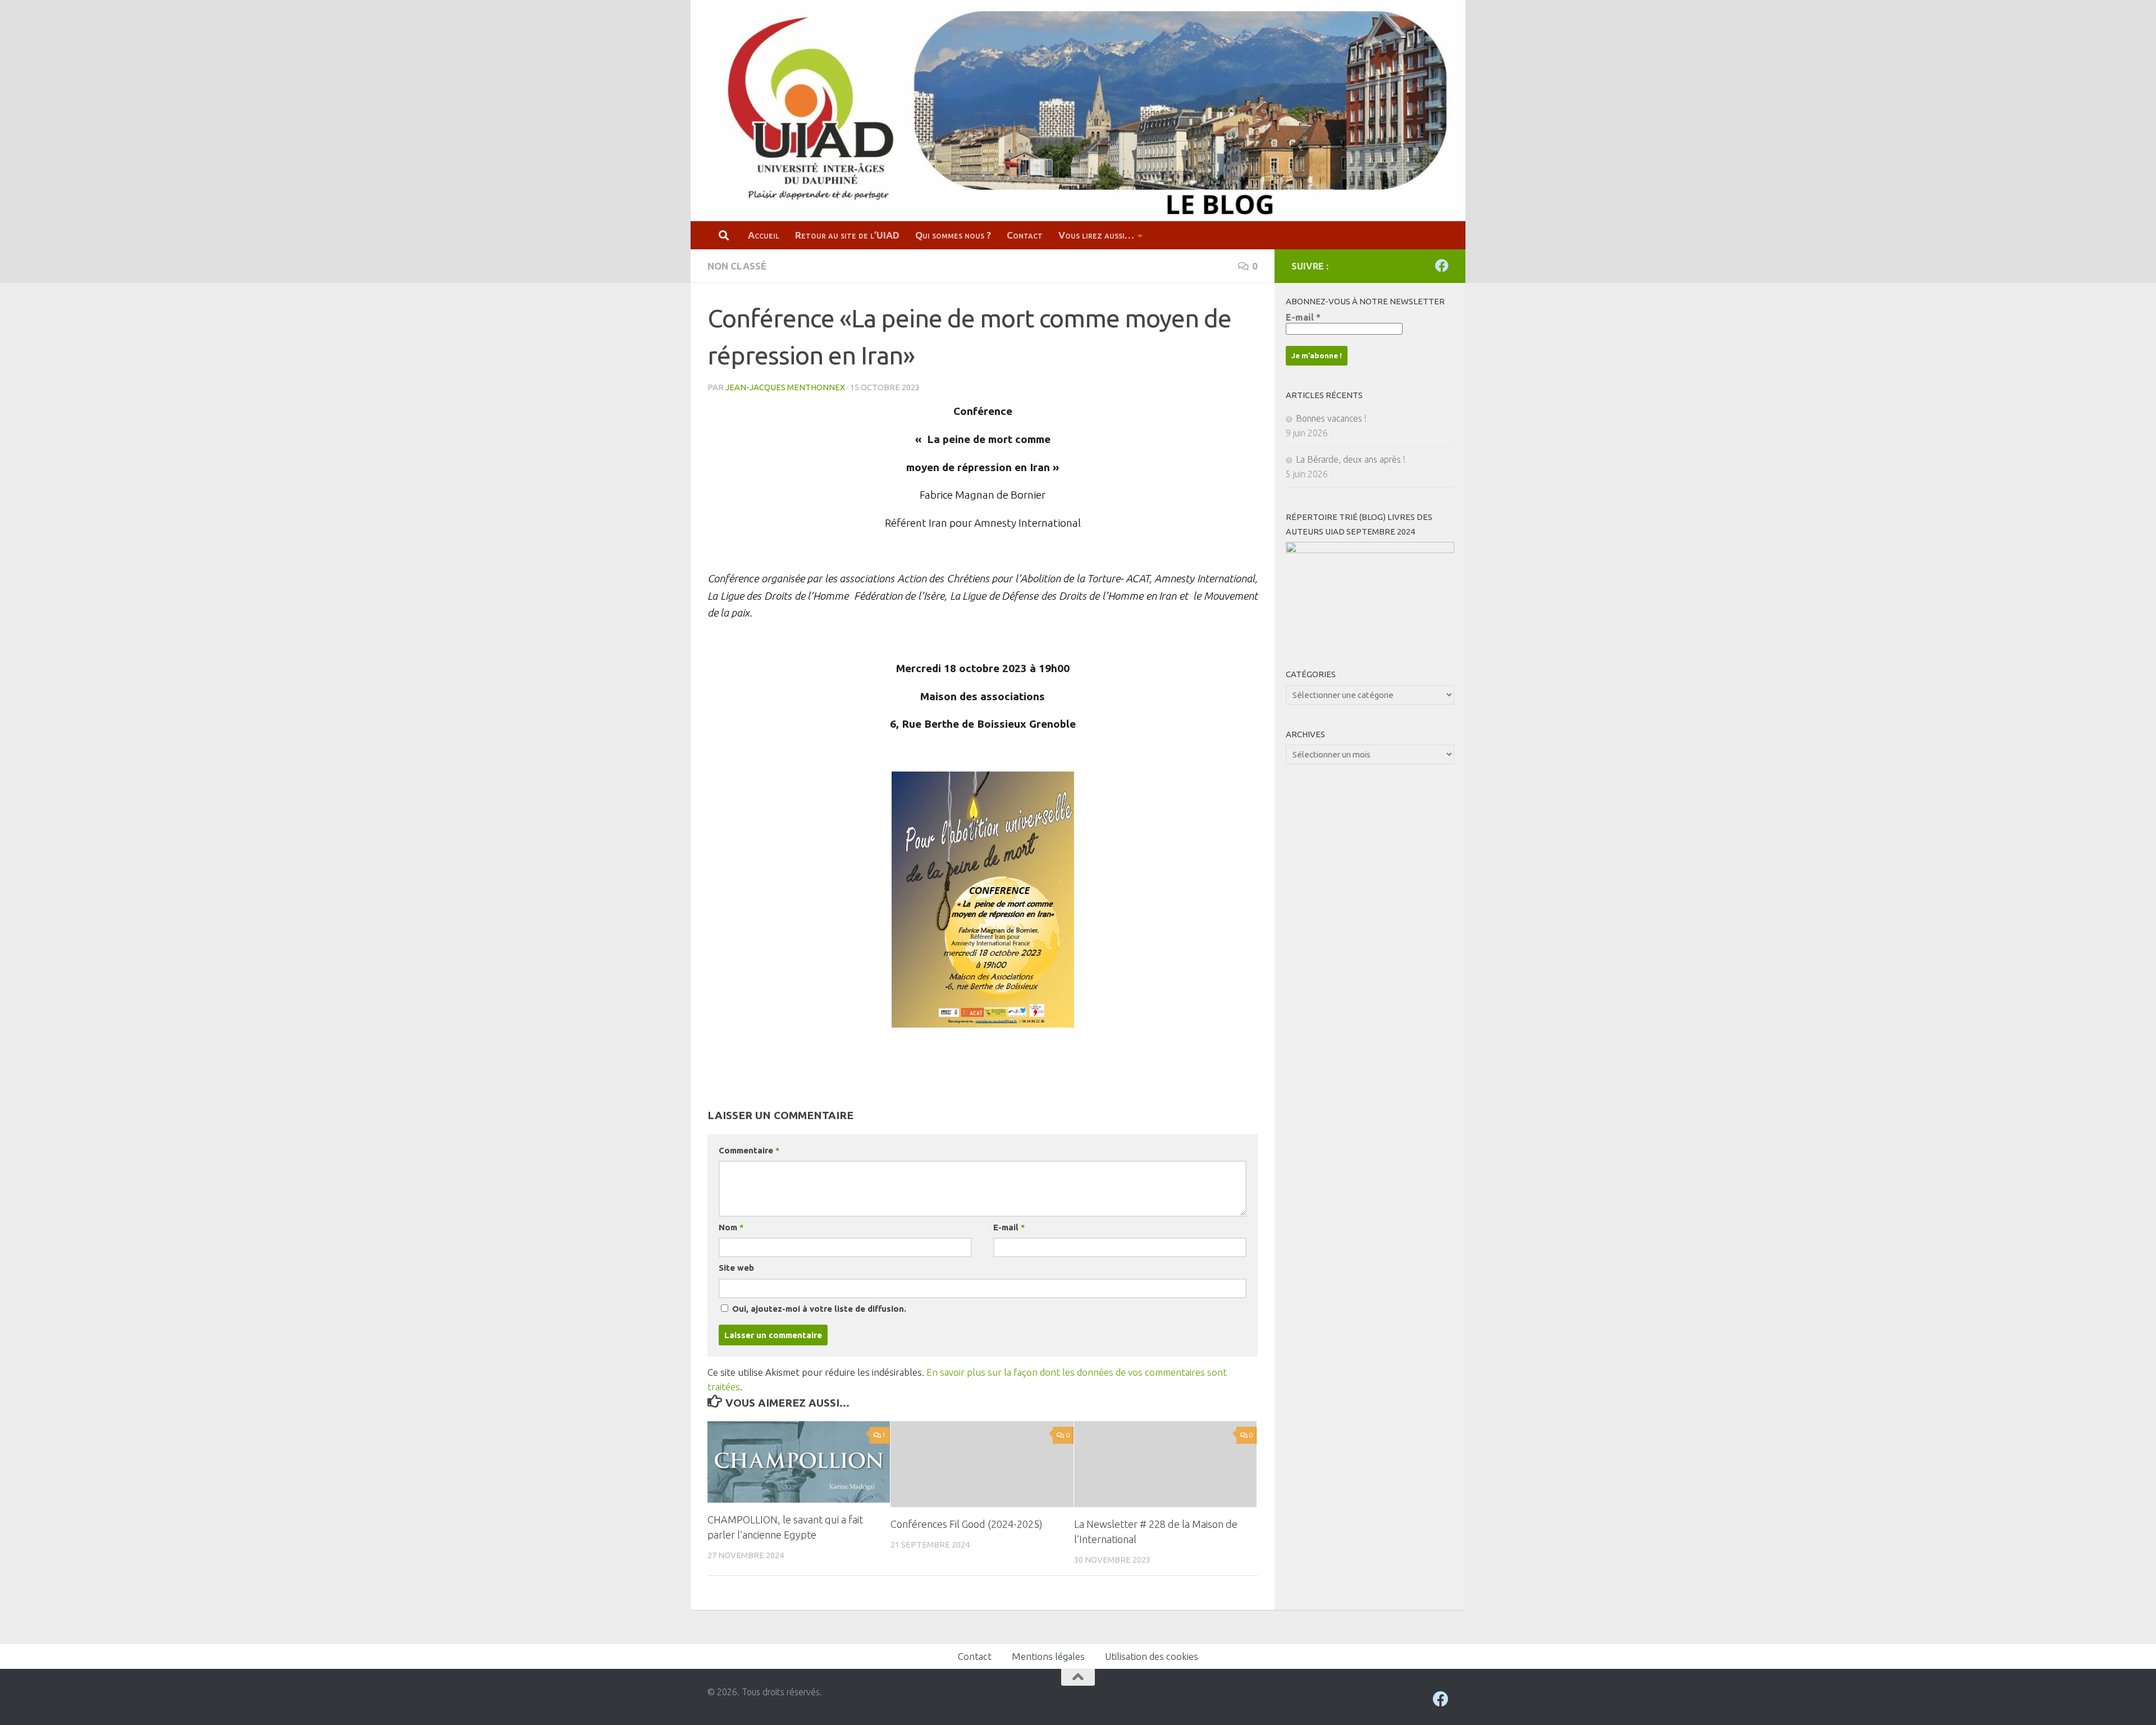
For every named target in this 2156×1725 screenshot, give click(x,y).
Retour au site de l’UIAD (847, 235)
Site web (736, 1268)
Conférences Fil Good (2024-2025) (967, 1524)
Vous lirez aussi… (1096, 235)
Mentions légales (1048, 1656)
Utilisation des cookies (1152, 1656)
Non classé (737, 266)
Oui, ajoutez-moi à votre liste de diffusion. (818, 1309)
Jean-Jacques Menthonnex (785, 387)
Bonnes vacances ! (1331, 418)
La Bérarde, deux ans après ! (1351, 459)
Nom (731, 1227)
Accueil (764, 235)
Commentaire (749, 1150)
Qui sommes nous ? (953, 235)
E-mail (1009, 1227)
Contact (1025, 235)
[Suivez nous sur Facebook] (1442, 266)
